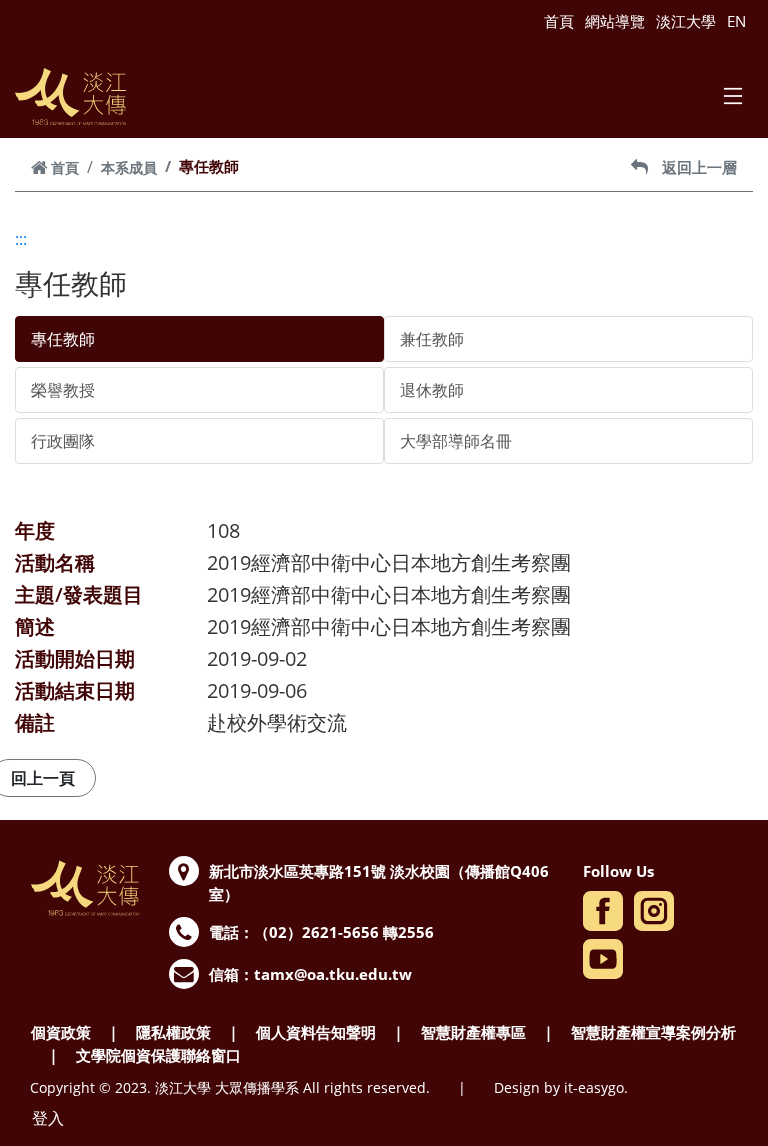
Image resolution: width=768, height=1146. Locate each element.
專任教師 (63, 339)
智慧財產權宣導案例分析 (653, 1032)
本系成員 (129, 167)
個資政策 (61, 1032)
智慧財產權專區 (473, 1032)
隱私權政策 (173, 1032)
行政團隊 (63, 441)
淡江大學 (686, 21)
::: (21, 239)
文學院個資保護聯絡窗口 (158, 1055)
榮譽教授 (63, 390)
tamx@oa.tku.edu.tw (333, 974)
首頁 (559, 21)
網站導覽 (615, 21)
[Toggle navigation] (733, 96)
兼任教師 (432, 339)
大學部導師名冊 (456, 441)
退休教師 (432, 390)
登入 (48, 1118)
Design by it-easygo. (561, 1087)
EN (736, 21)
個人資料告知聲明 (316, 1032)
